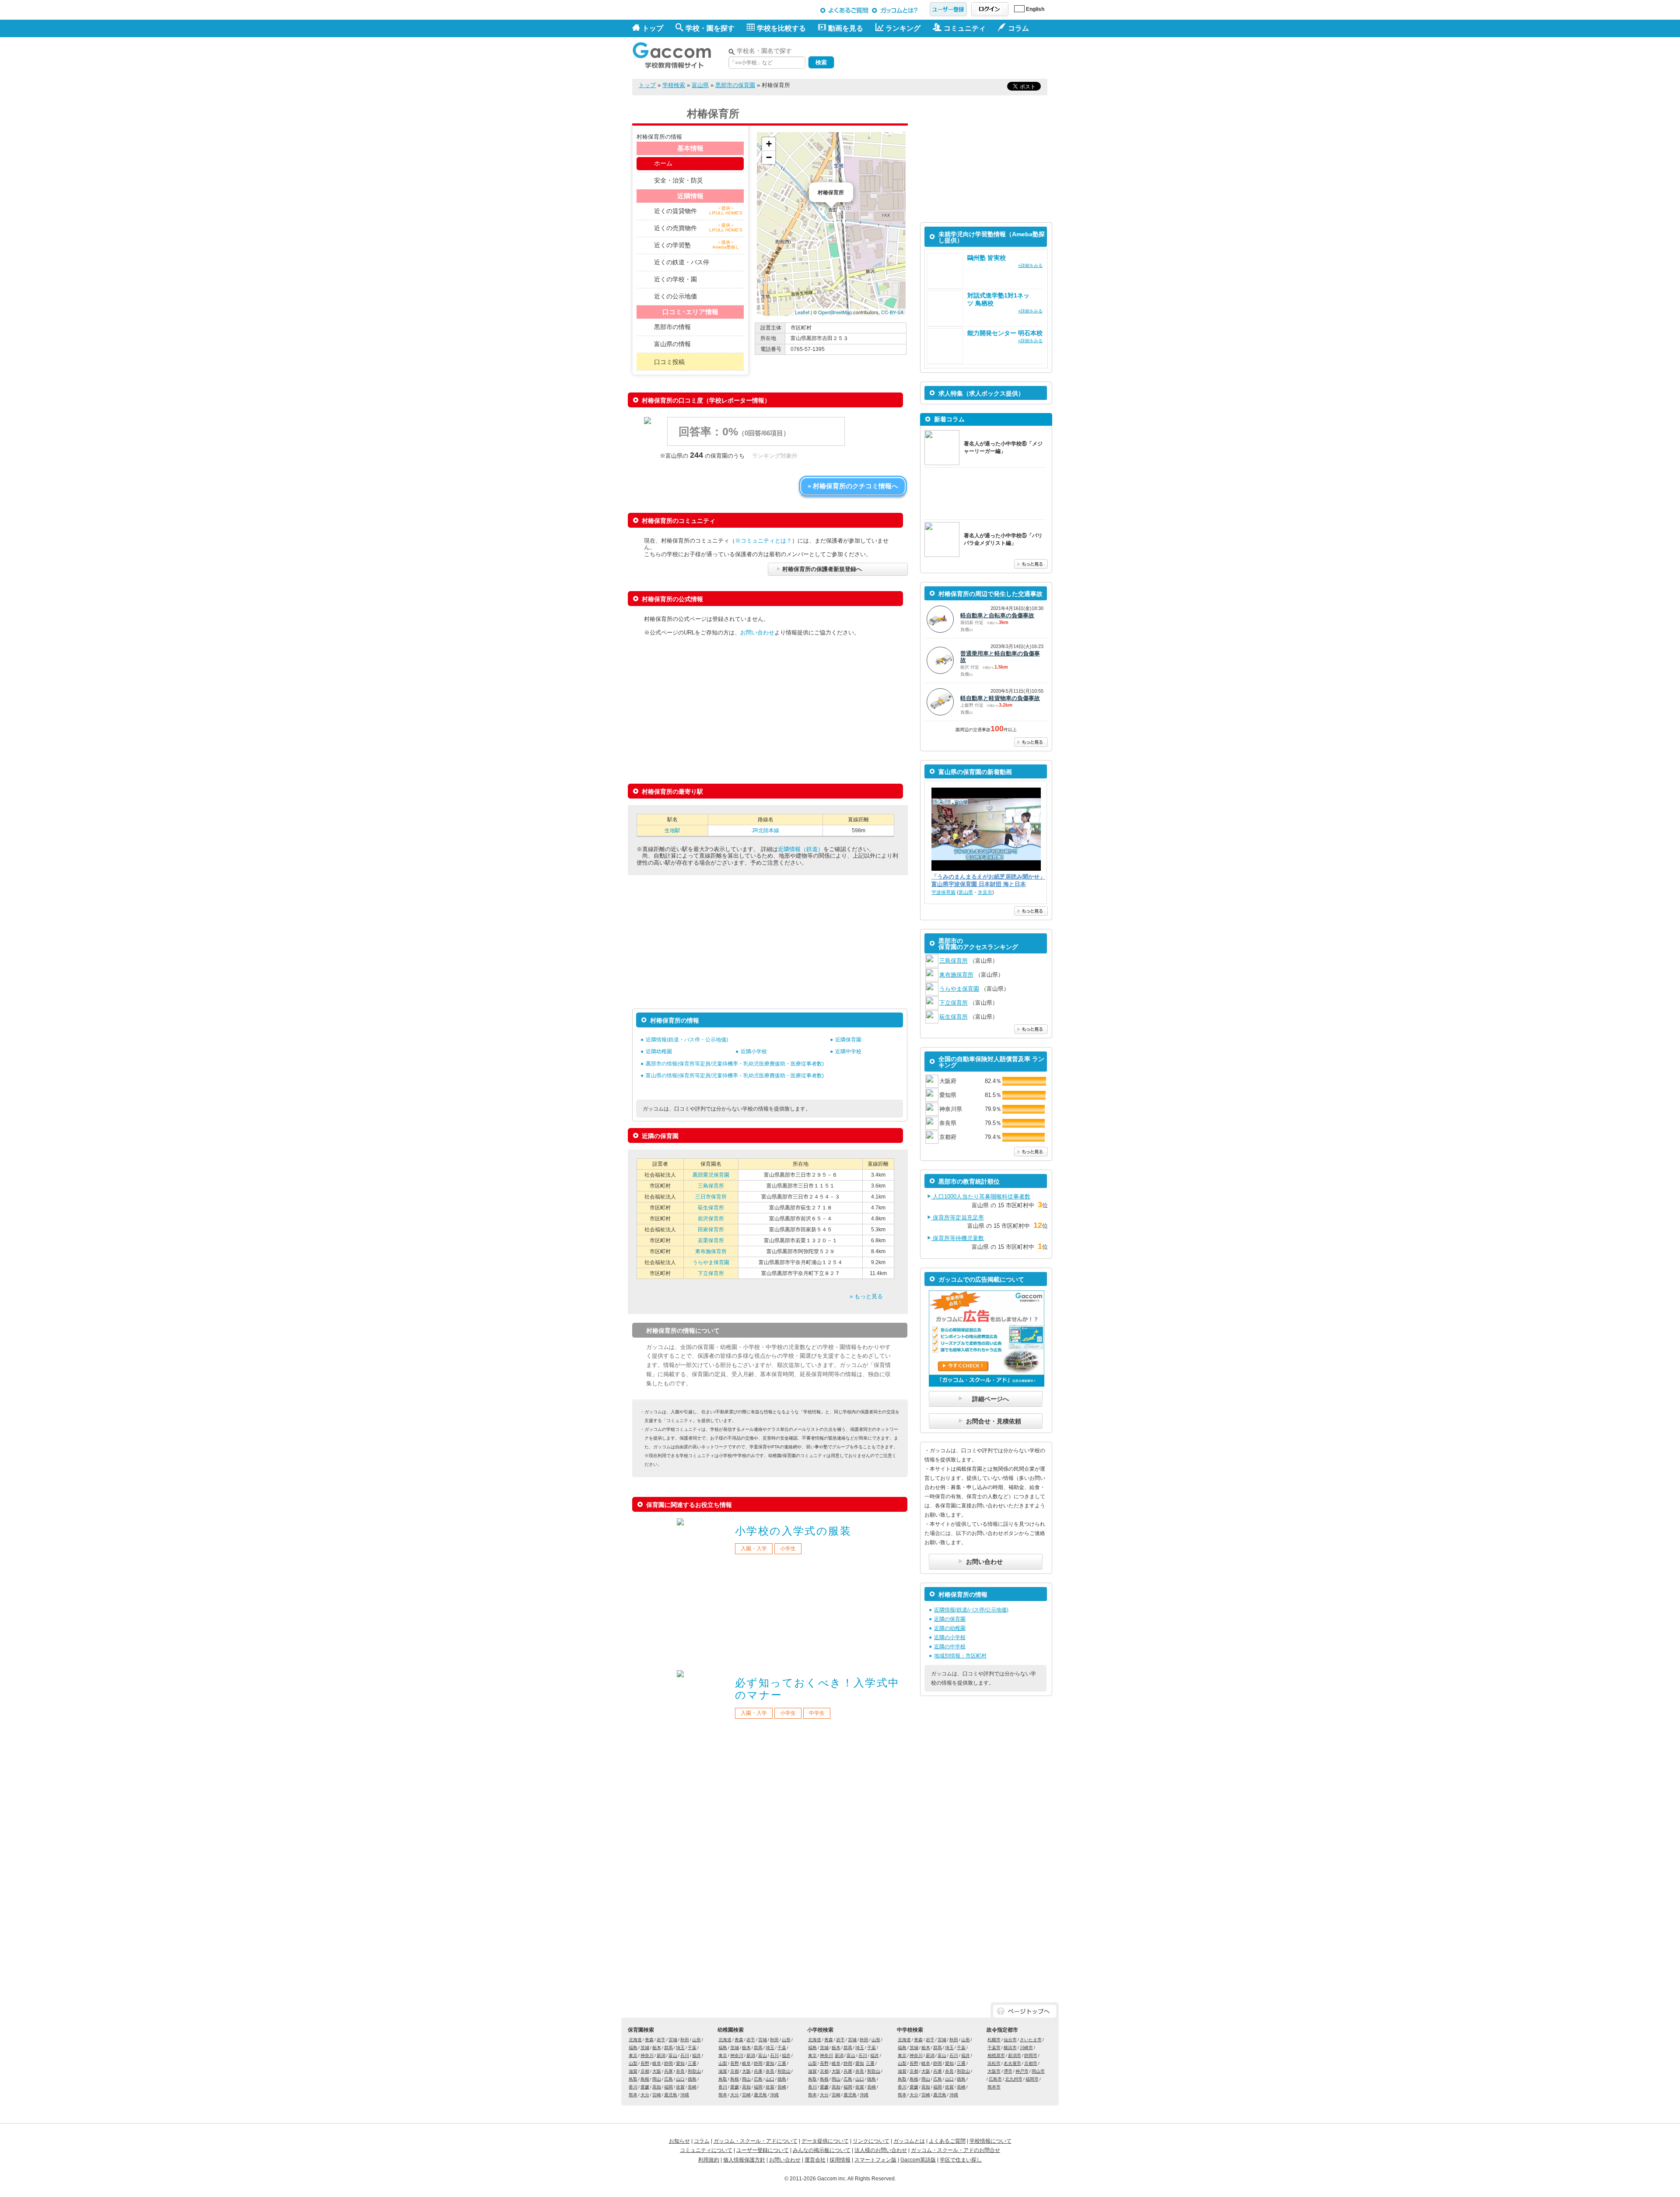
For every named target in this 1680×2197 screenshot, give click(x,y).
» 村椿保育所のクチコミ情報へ (853, 486)
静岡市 (1031, 2055)
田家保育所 (711, 1230)
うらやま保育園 (711, 1262)
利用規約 (709, 2160)
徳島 (692, 2079)
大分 (645, 2095)
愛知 (680, 2063)
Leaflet (802, 312)
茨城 (645, 2048)
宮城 (673, 2040)
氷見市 (985, 892)
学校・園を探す (710, 28)
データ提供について (825, 2141)
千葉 (692, 2048)
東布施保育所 (711, 1251)
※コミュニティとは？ (763, 541)
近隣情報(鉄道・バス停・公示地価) (687, 1040)
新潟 (661, 2055)
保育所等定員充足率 (957, 1218)
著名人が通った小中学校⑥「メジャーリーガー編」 (1003, 447)
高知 (657, 2087)
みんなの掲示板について (822, 2150)
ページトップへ (1025, 2011)
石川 (685, 2055)
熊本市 (994, 2087)
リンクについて (871, 2141)
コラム (702, 2141)
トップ (653, 28)
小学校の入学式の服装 (793, 1531)
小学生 (788, 1549)
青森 (649, 2040)
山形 (696, 2040)
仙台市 (1010, 2040)
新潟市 (1015, 2055)
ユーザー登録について (763, 2150)
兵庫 (668, 2071)
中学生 (817, 1713)
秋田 (685, 2040)
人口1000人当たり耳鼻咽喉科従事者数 (981, 1197)
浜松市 (994, 2063)
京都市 (1031, 2063)
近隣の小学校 (950, 1637)
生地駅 (672, 830)
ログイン (990, 9)
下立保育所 (711, 1273)
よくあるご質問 (845, 10)
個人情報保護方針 (744, 2160)
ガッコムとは (909, 2141)
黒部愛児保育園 (711, 1175)
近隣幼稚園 (659, 1051)
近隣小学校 (754, 1051)
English (1035, 9)
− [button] (769, 157)
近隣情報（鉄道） (801, 849)
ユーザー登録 (948, 9)
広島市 (995, 2079)
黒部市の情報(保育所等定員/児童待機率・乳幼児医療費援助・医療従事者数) (735, 1064)
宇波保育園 (943, 892)
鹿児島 (671, 2095)
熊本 (633, 2095)
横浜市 (1010, 2048)
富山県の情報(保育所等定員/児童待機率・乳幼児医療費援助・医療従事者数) (735, 1076)
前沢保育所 (711, 1219)
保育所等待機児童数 (957, 1238)
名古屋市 (1012, 2063)
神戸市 (1022, 2071)
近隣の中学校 (950, 1647)
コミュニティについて (706, 2150)
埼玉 (680, 2048)
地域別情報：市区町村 (960, 1656)
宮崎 (657, 2095)
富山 (673, 2055)
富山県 (700, 85)
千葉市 (994, 2048)
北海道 (635, 2040)
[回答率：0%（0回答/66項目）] (755, 444)
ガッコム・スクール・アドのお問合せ (955, 2150)
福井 (696, 2055)
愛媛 (645, 2087)
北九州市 (1014, 2079)
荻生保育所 (711, 1208)
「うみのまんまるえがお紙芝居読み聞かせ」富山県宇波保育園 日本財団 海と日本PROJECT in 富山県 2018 (988, 881)
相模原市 (996, 2055)
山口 (680, 2079)
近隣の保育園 (950, 1619)
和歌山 (694, 2071)
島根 (645, 2079)
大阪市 (994, 2071)
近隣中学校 (848, 1051)
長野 (645, 2063)
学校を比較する (781, 28)
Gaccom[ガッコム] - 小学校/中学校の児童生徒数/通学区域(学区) (678, 53)
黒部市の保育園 (735, 85)
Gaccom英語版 (918, 2160)
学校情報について (990, 2141)
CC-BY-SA (892, 312)
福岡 (668, 2087)
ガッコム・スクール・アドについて (756, 2141)
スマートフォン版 (875, 2160)
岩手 (661, 2040)
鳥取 (633, 2079)
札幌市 (994, 2040)
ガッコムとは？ (896, 10)
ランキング (903, 28)
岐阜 (657, 2063)
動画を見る (846, 28)
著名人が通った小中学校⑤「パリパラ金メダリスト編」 (1003, 539)
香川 (633, 2087)
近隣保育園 (848, 1040)
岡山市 (1038, 2071)
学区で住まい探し (961, 2160)
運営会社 (815, 2160)
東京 (633, 2055)
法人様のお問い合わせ (881, 2150)
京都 (645, 2071)
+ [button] (769, 144)
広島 (668, 2079)
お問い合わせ (757, 632)
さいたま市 (1031, 2040)
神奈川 (647, 2055)
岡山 (657, 2079)
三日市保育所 (711, 1197)
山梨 (633, 2063)
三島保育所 (711, 1186)
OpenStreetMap (835, 312)
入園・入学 (754, 1549)
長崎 (692, 2087)
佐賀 (680, 2087)
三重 (692, 2063)
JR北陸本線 (765, 830)
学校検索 (674, 85)
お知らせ (679, 2141)
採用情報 (840, 2160)
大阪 (657, 2071)
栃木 (657, 2048)
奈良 (680, 2071)
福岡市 (1032, 2079)
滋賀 (633, 2071)
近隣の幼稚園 (950, 1628)
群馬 (668, 2048)
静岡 (668, 2063)
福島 (633, 2048)
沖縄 (685, 2095)
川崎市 (1026, 2048)
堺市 (1008, 2071)
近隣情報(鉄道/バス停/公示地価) (971, 1610)
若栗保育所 (711, 1240)
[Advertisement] (945, 56)
